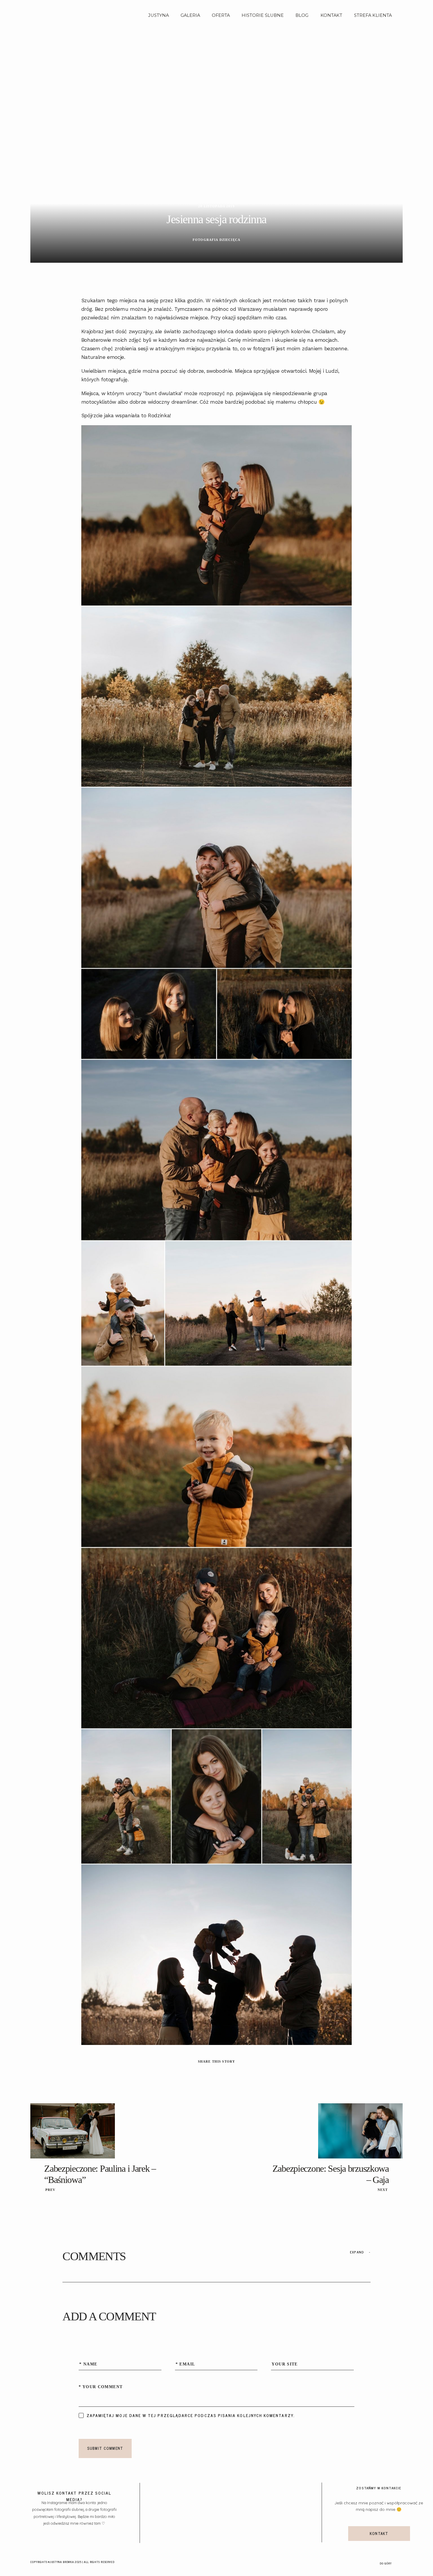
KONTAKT (331, 15)
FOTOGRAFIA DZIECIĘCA (216, 240)
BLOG (302, 15)
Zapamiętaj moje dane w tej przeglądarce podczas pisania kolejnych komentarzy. (191, 2415)
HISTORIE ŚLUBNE (263, 15)
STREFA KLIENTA (373, 15)
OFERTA (221, 15)
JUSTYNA (158, 15)
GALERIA (190, 15)
